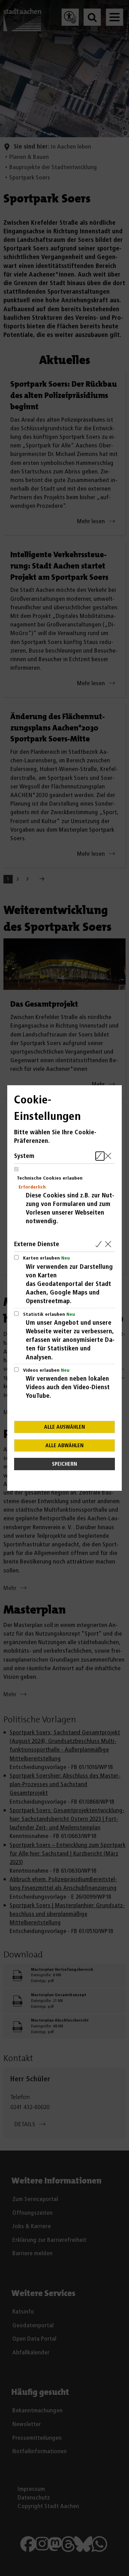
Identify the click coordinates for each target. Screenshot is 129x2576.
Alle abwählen (64, 1446)
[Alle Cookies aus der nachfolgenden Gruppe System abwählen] (110, 1156)
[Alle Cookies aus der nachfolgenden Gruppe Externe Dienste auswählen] (100, 1244)
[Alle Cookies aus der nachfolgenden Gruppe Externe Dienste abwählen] (110, 1244)
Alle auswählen (64, 1427)
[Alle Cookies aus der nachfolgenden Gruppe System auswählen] (100, 1156)
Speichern (64, 1464)
